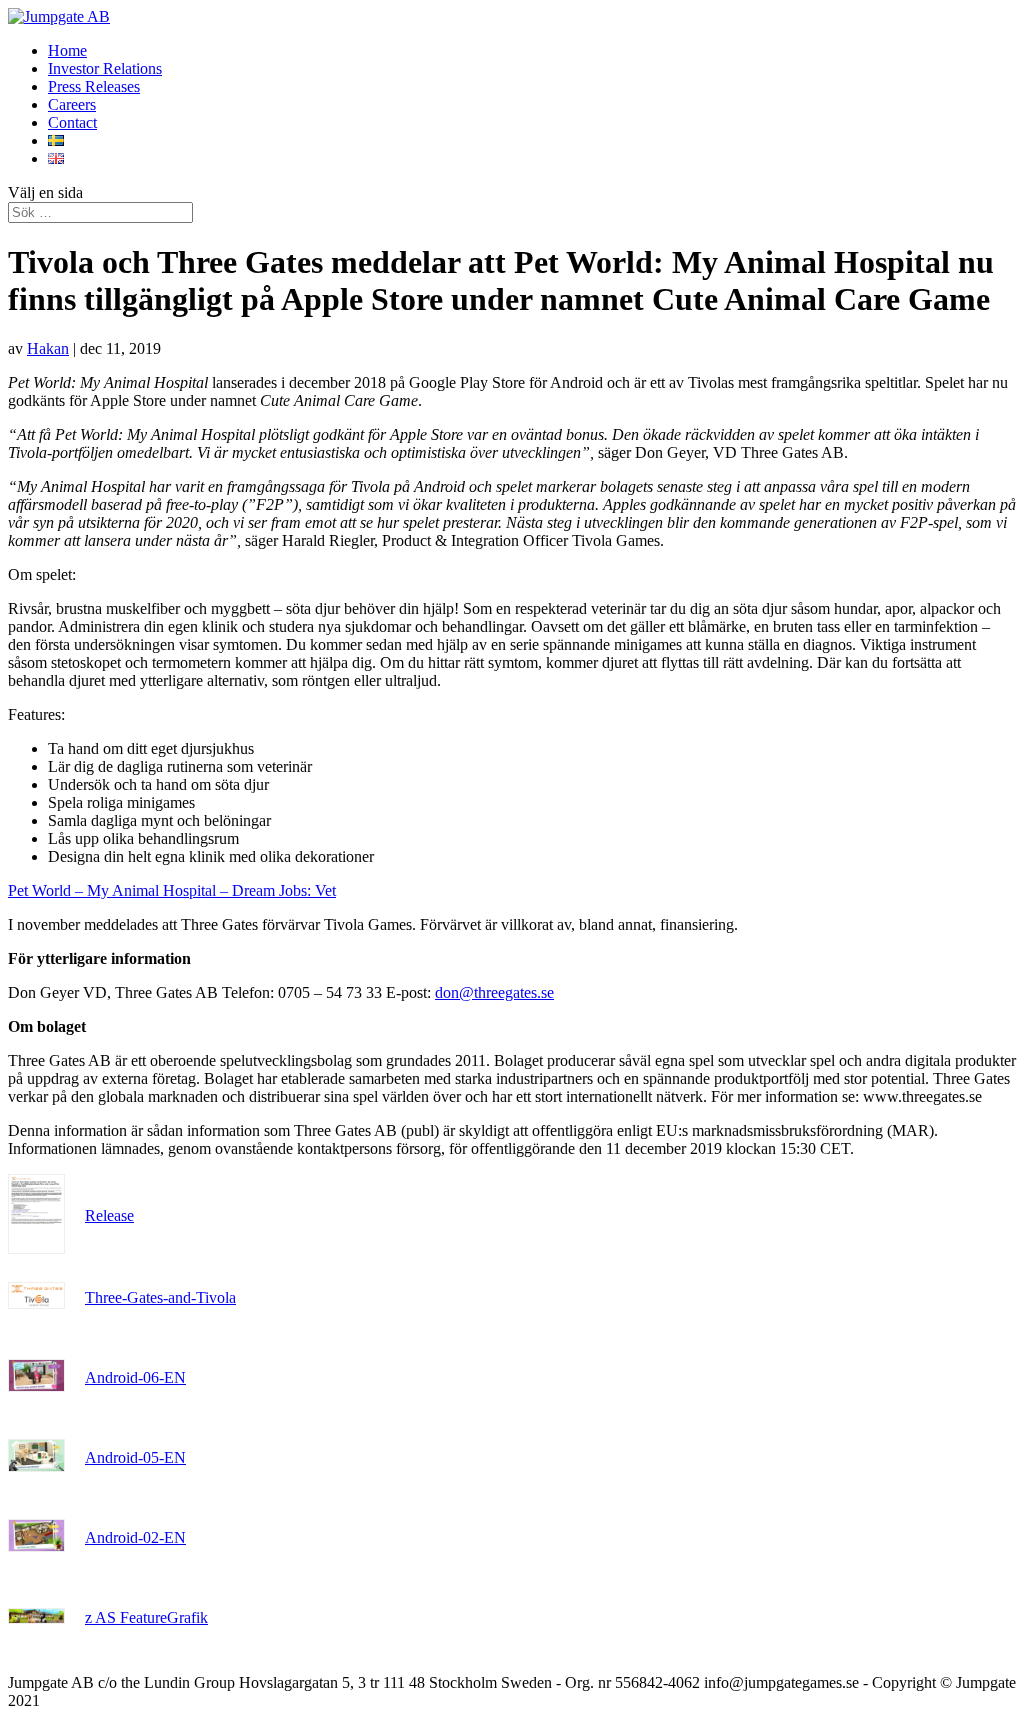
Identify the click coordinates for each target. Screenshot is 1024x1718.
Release (109, 1215)
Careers (72, 104)
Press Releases (94, 86)
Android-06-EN (135, 1377)
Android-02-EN (135, 1537)
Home (67, 50)
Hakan (48, 348)
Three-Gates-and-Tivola (160, 1297)
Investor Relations (105, 68)
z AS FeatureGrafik (146, 1617)
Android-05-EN (135, 1457)
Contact (72, 122)
